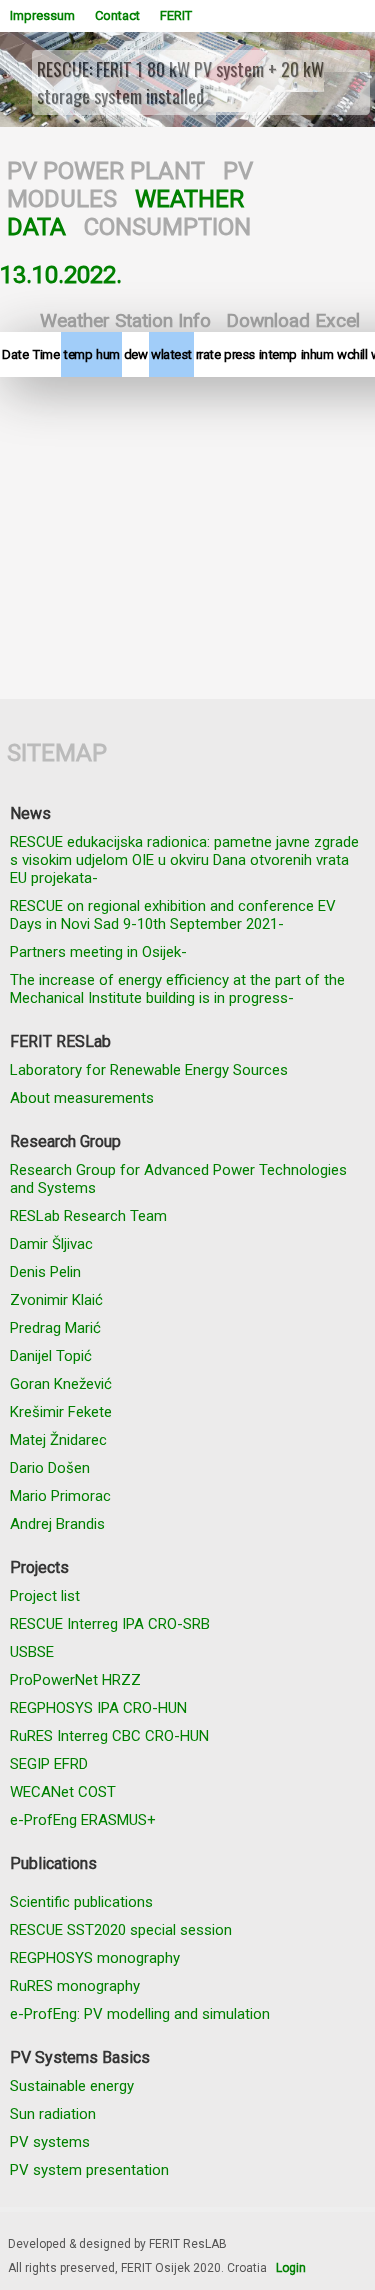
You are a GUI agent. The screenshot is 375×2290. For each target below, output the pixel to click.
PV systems (50, 2142)
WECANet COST (63, 1792)
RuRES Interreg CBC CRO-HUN (109, 1736)
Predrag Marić (55, 1328)
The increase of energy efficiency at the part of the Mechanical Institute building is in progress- (177, 989)
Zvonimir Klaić (56, 1300)
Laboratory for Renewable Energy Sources (149, 1070)
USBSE (32, 1652)
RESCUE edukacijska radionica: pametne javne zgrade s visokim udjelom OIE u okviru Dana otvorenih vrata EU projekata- (184, 860)
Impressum (42, 15)
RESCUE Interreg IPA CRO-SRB (110, 1624)
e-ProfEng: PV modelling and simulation (140, 2014)
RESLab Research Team (88, 1216)
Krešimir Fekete (61, 1412)
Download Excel (293, 320)
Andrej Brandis (57, 1524)
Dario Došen (50, 1468)
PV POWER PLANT (106, 171)
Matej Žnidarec (58, 1440)
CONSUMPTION (167, 227)
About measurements (82, 1098)
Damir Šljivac (51, 1244)
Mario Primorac (60, 1496)
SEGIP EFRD (49, 1764)
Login (291, 2268)
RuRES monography (75, 1986)
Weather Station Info (125, 320)
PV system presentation (89, 2170)
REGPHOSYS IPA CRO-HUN (98, 1708)
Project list (45, 1596)
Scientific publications (81, 1902)
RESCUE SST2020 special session (121, 1930)
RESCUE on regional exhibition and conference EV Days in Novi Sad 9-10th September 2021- (173, 915)
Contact (117, 15)
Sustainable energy (72, 2086)
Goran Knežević (61, 1384)
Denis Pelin (45, 1272)
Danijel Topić (51, 1356)
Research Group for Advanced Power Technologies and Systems (178, 1179)
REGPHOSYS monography (95, 1958)
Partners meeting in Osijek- (98, 952)
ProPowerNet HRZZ (75, 1680)
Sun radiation (53, 2114)
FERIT (176, 15)
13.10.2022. (61, 275)
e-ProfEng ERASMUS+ (83, 1820)
